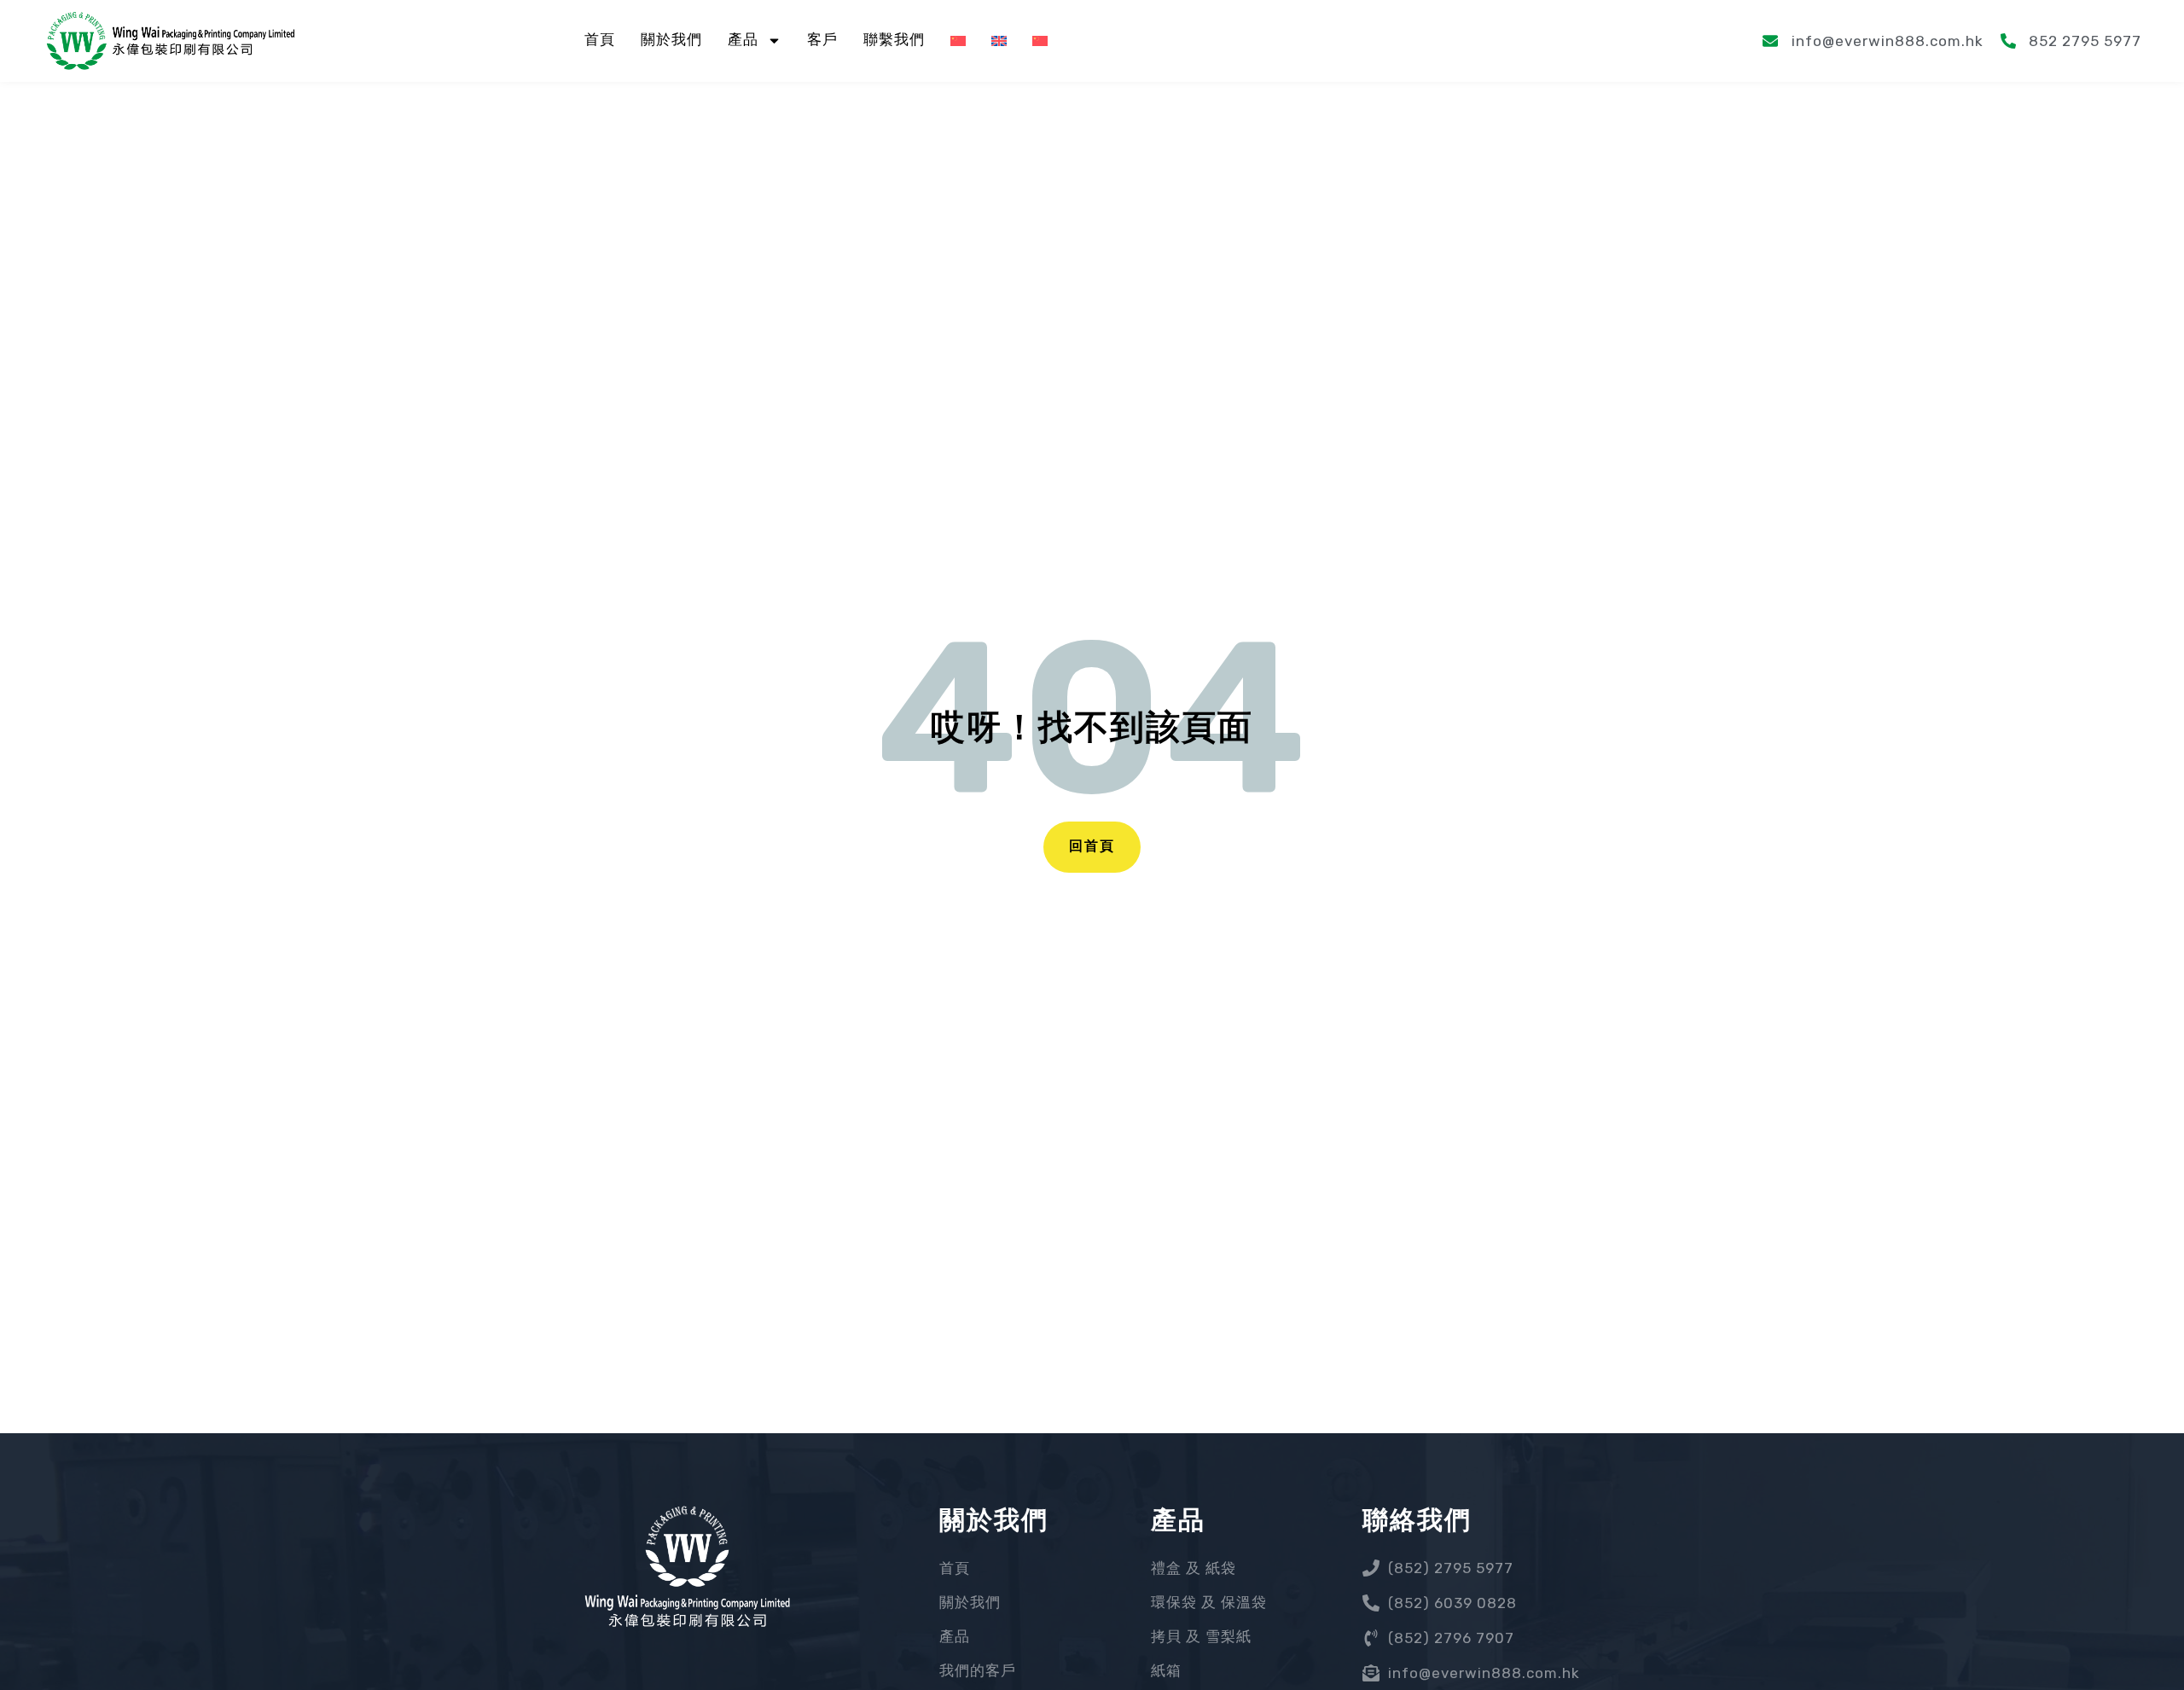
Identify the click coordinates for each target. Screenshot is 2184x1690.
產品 (743, 41)
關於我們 (671, 41)
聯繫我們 (894, 41)
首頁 (600, 41)
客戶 (822, 41)
